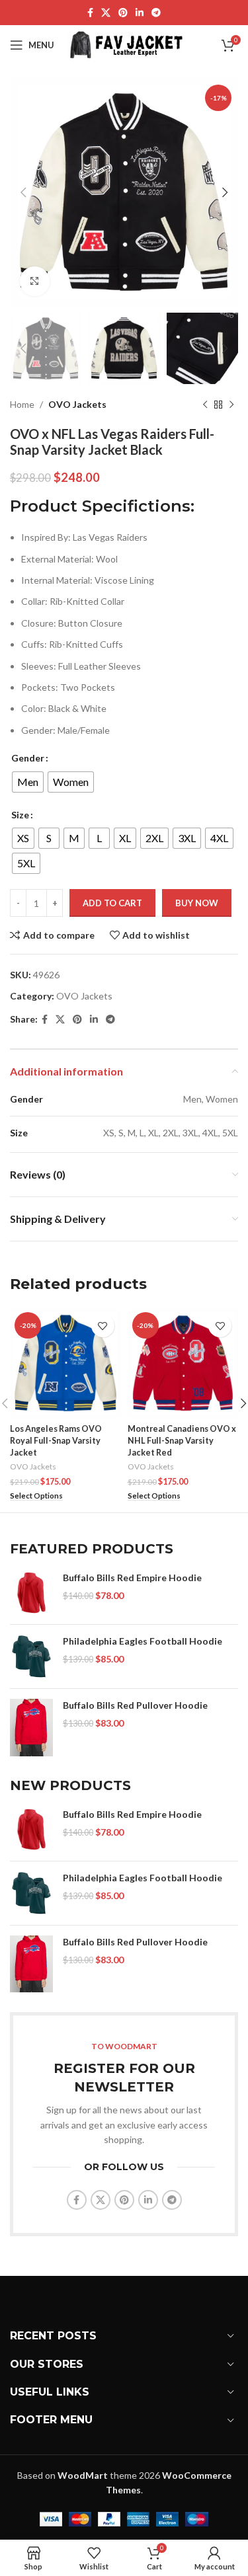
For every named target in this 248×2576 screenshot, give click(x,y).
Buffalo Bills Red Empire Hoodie (132, 1578)
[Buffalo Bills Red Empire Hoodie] (31, 1593)
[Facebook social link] (90, 13)
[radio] (28, 782)
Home (22, 404)
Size (20, 815)
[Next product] (231, 405)
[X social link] (106, 13)
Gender (28, 758)
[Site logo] (127, 44)
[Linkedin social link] (140, 13)
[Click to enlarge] (35, 281)
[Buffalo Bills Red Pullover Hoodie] (31, 1728)
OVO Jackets (77, 404)
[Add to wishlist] (103, 1326)
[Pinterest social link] (123, 13)
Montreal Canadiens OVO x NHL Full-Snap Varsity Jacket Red (182, 1440)
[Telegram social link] (156, 13)
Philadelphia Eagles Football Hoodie (143, 1641)
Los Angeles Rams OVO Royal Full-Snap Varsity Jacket (56, 1440)
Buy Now (197, 903)
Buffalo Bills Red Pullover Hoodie (135, 1705)
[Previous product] (205, 405)
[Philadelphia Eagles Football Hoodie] (31, 1657)
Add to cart (112, 903)
